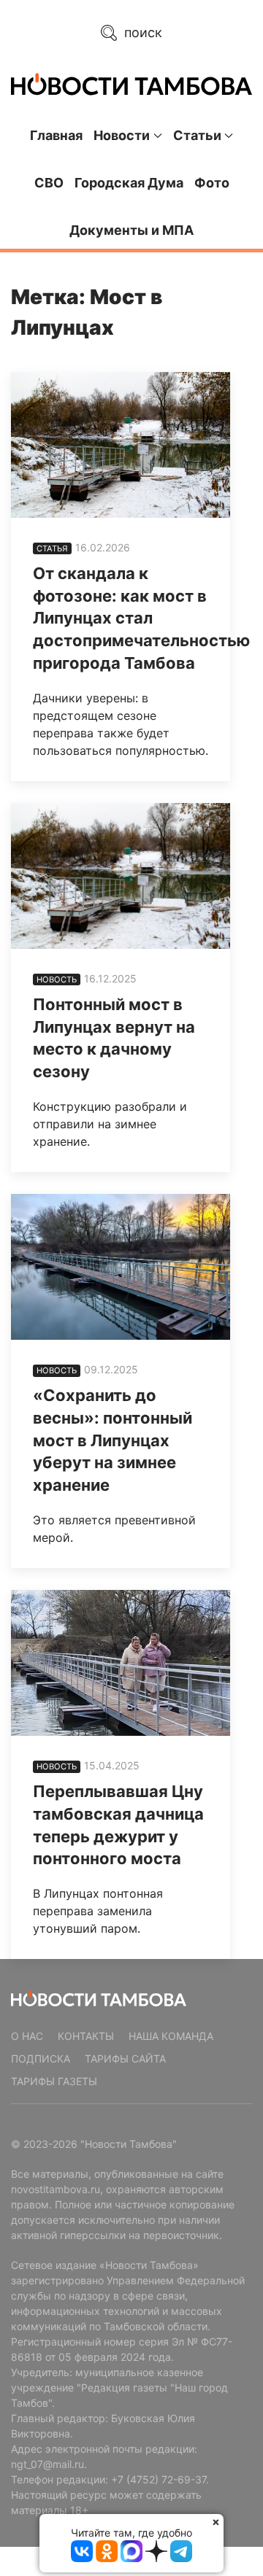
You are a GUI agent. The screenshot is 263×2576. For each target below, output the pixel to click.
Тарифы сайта (125, 2059)
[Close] (216, 2522)
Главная (56, 135)
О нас (27, 2036)
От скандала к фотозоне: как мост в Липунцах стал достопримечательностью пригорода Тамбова (141, 618)
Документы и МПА (131, 230)
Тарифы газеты (54, 2081)
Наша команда (171, 2036)
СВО (49, 183)
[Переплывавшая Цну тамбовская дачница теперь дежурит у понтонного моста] (121, 1663)
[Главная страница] (131, 84)
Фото (212, 183)
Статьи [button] (197, 135)
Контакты (86, 2036)
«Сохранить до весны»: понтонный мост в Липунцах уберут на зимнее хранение (113, 1440)
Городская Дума (129, 183)
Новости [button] (122, 135)
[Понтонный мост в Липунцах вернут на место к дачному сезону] (121, 876)
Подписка (41, 2059)
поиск (141, 32)
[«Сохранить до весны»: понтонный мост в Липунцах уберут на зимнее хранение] (121, 1267)
